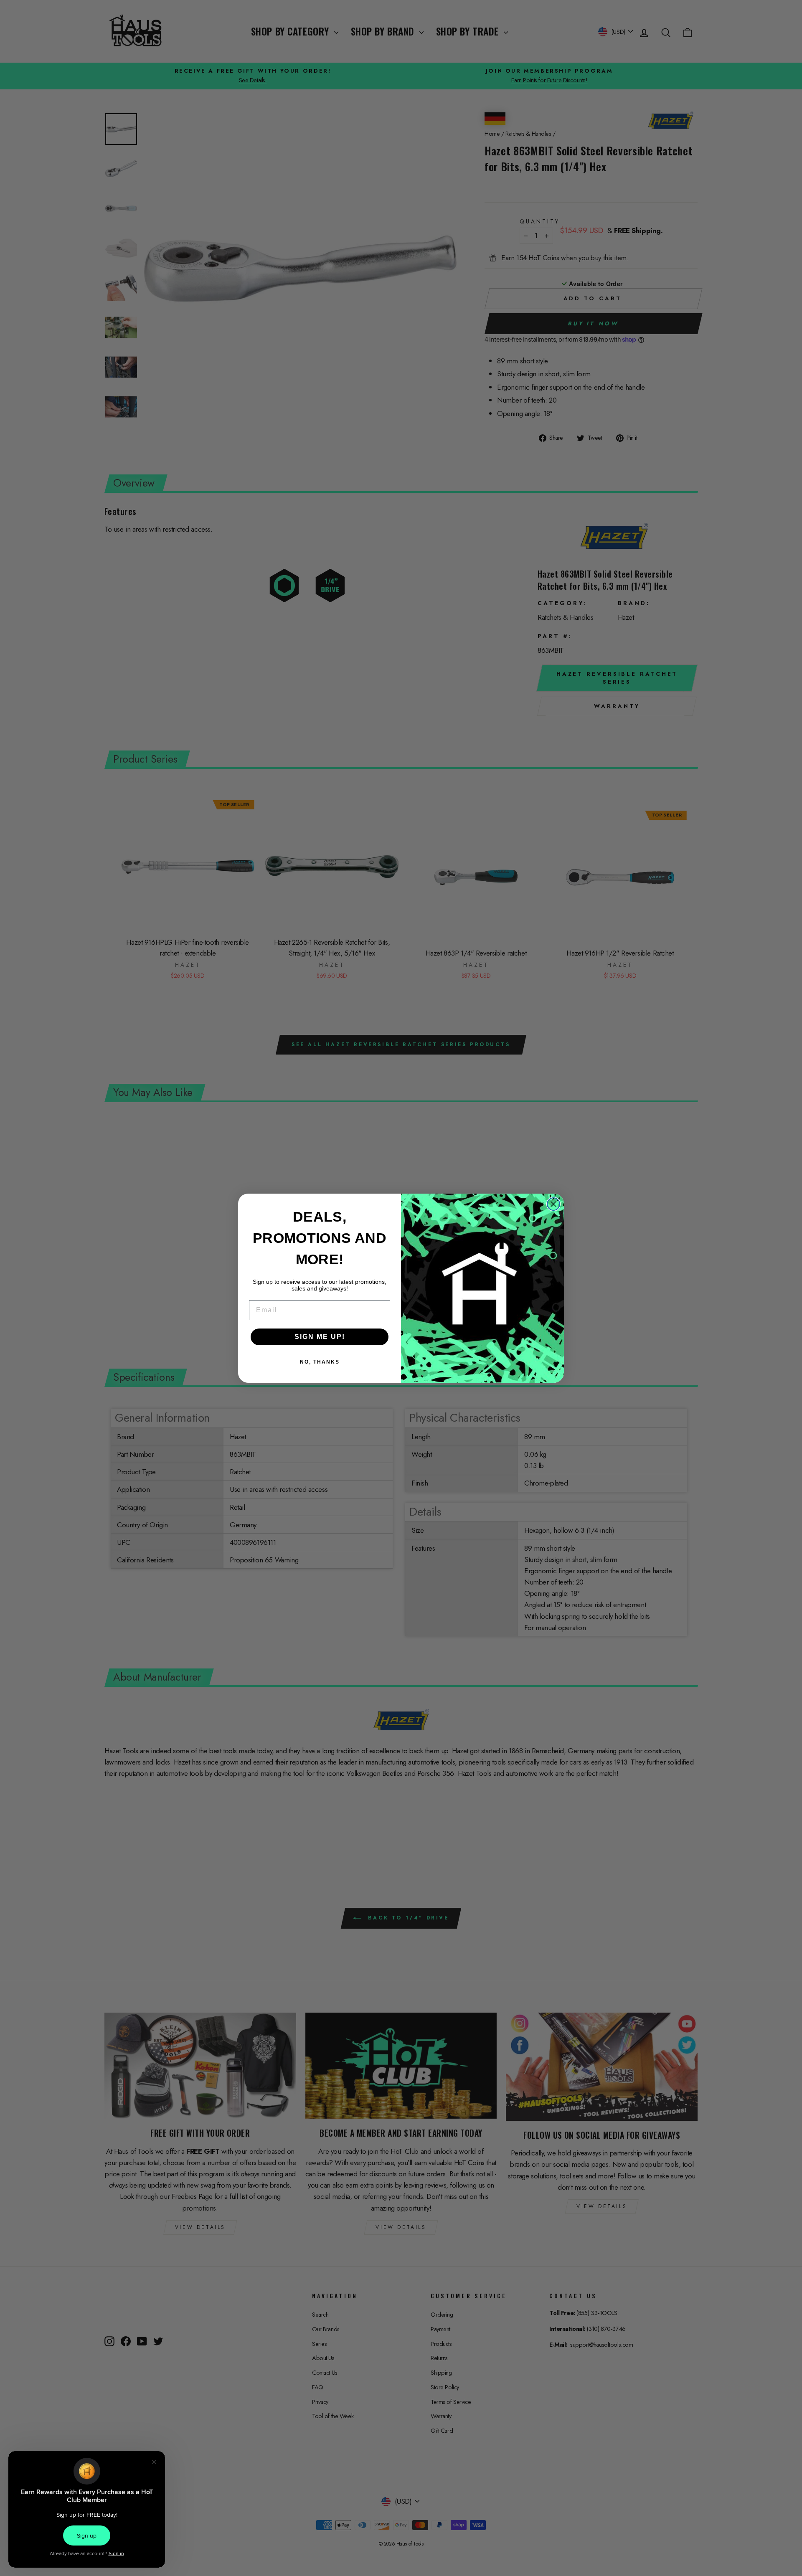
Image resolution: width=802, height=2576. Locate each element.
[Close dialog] (553, 1204)
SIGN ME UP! (320, 1337)
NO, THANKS (320, 1362)
